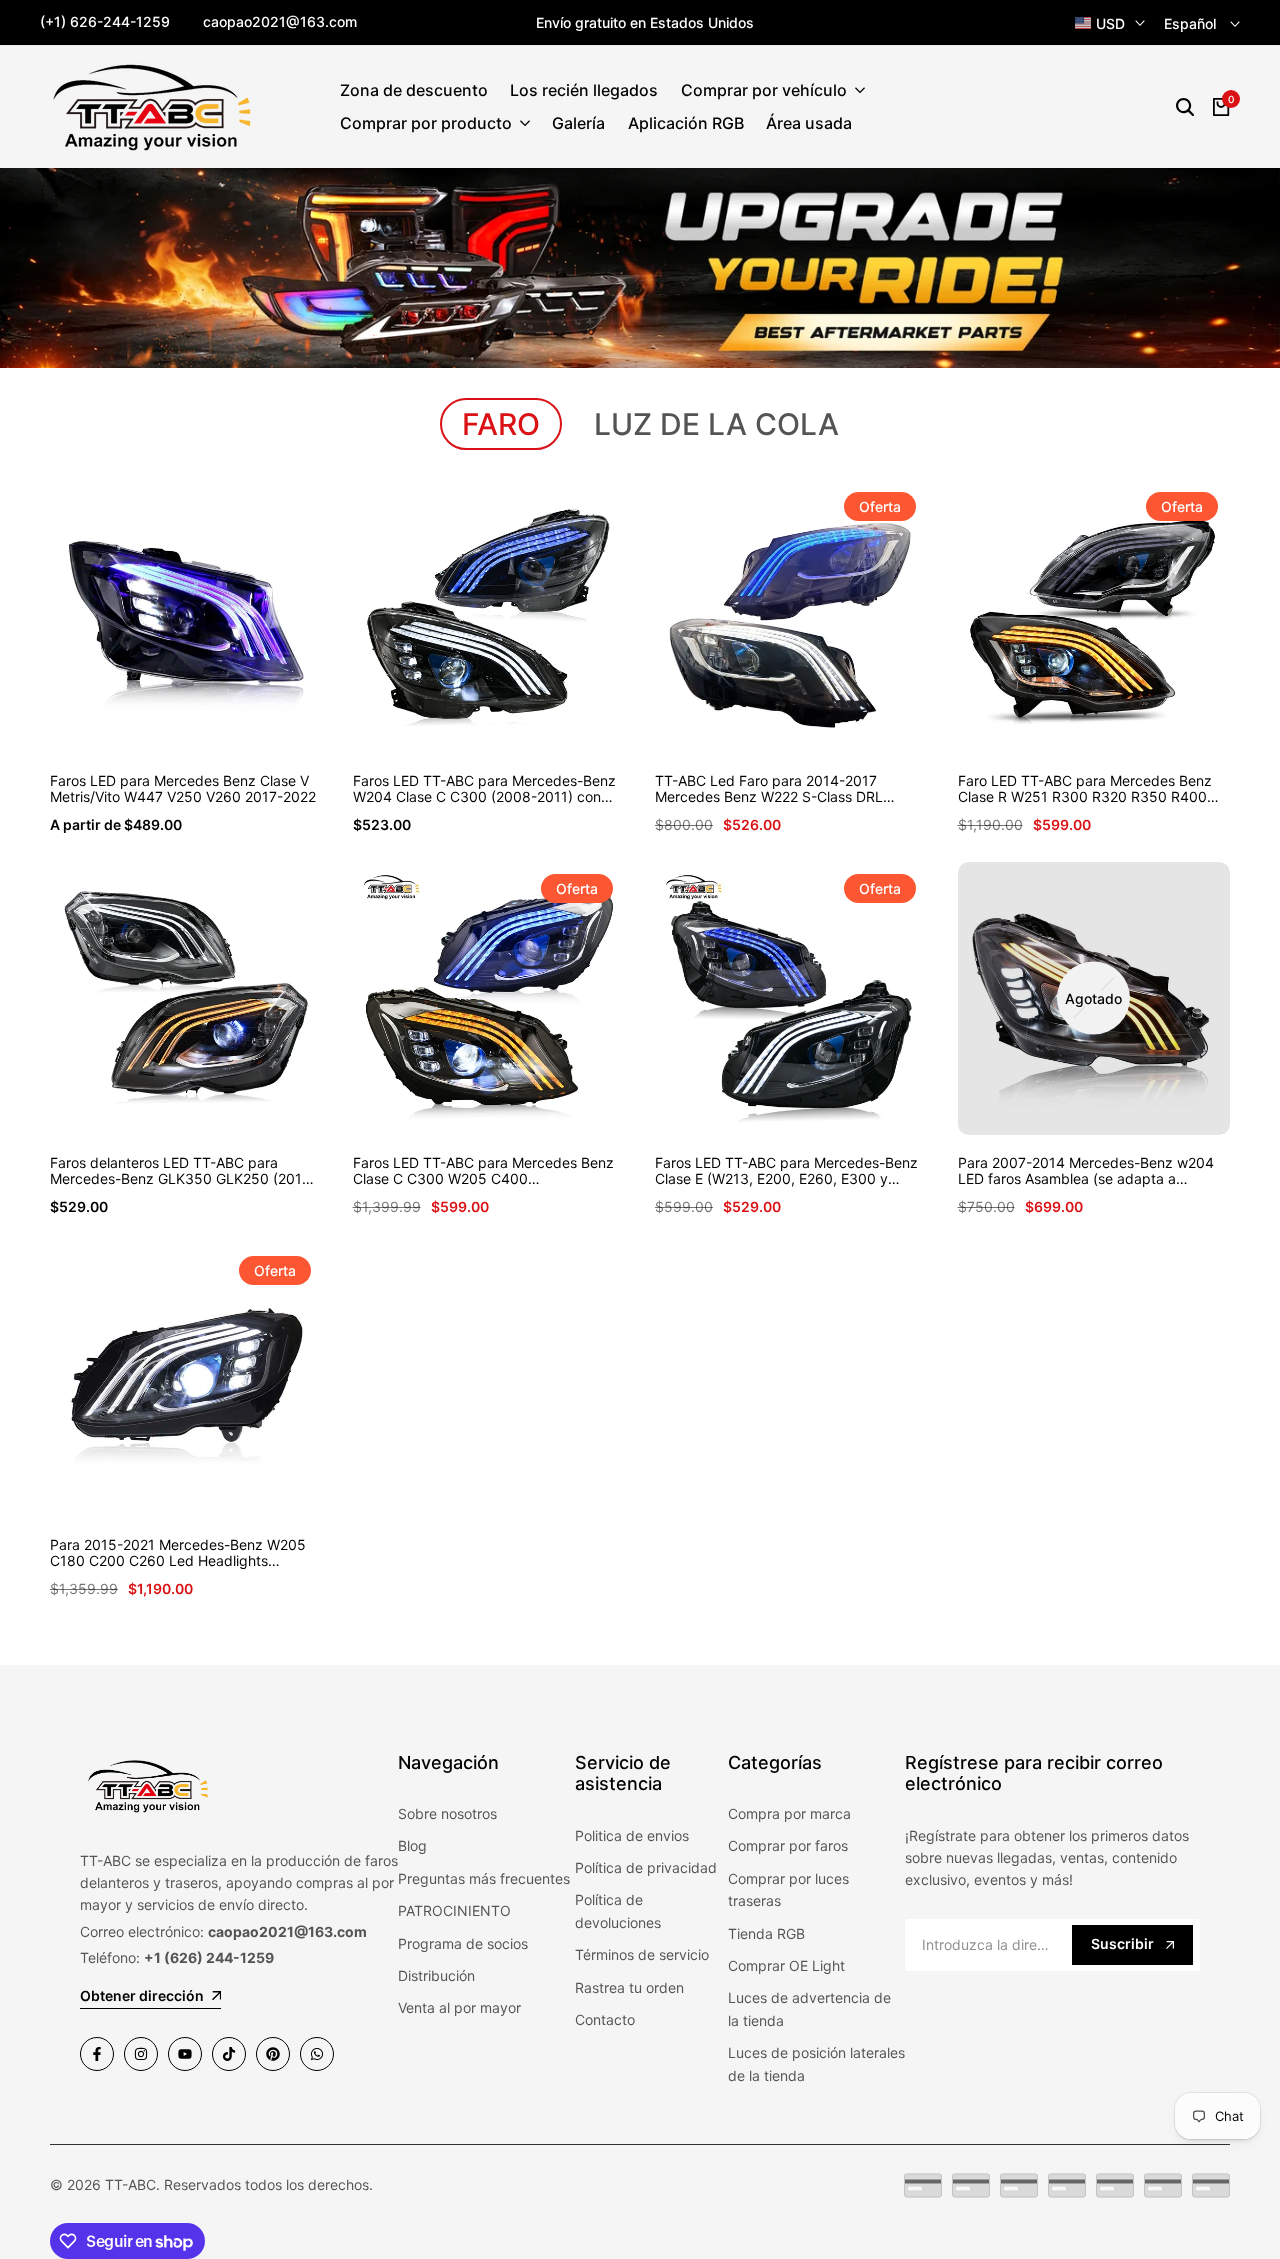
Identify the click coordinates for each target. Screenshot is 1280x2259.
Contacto (605, 2019)
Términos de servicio (642, 1954)
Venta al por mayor (459, 2007)
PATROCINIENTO (454, 1910)
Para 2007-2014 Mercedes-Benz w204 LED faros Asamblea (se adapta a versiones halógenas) (1086, 1172)
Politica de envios (632, 1835)
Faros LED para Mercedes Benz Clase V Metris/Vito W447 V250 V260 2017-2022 (183, 789)
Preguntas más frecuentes (484, 1878)
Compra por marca (789, 1813)
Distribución (436, 1975)
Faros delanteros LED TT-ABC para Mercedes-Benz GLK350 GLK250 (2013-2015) (183, 1172)
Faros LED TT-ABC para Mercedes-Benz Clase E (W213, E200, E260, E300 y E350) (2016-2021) (786, 1172)
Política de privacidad (646, 1867)
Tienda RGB (766, 1933)
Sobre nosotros (447, 1813)
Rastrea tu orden (629, 1987)
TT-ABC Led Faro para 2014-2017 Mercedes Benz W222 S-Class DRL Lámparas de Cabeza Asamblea (769, 790)
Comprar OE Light (786, 1965)
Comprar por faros (788, 1845)
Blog (412, 1845)
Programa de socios (463, 1943)
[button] (163, 716)
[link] (640, 268)
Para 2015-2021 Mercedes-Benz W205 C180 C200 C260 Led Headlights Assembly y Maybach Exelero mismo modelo (178, 1554)
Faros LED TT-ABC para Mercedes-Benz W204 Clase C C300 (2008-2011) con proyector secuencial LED (484, 790)
